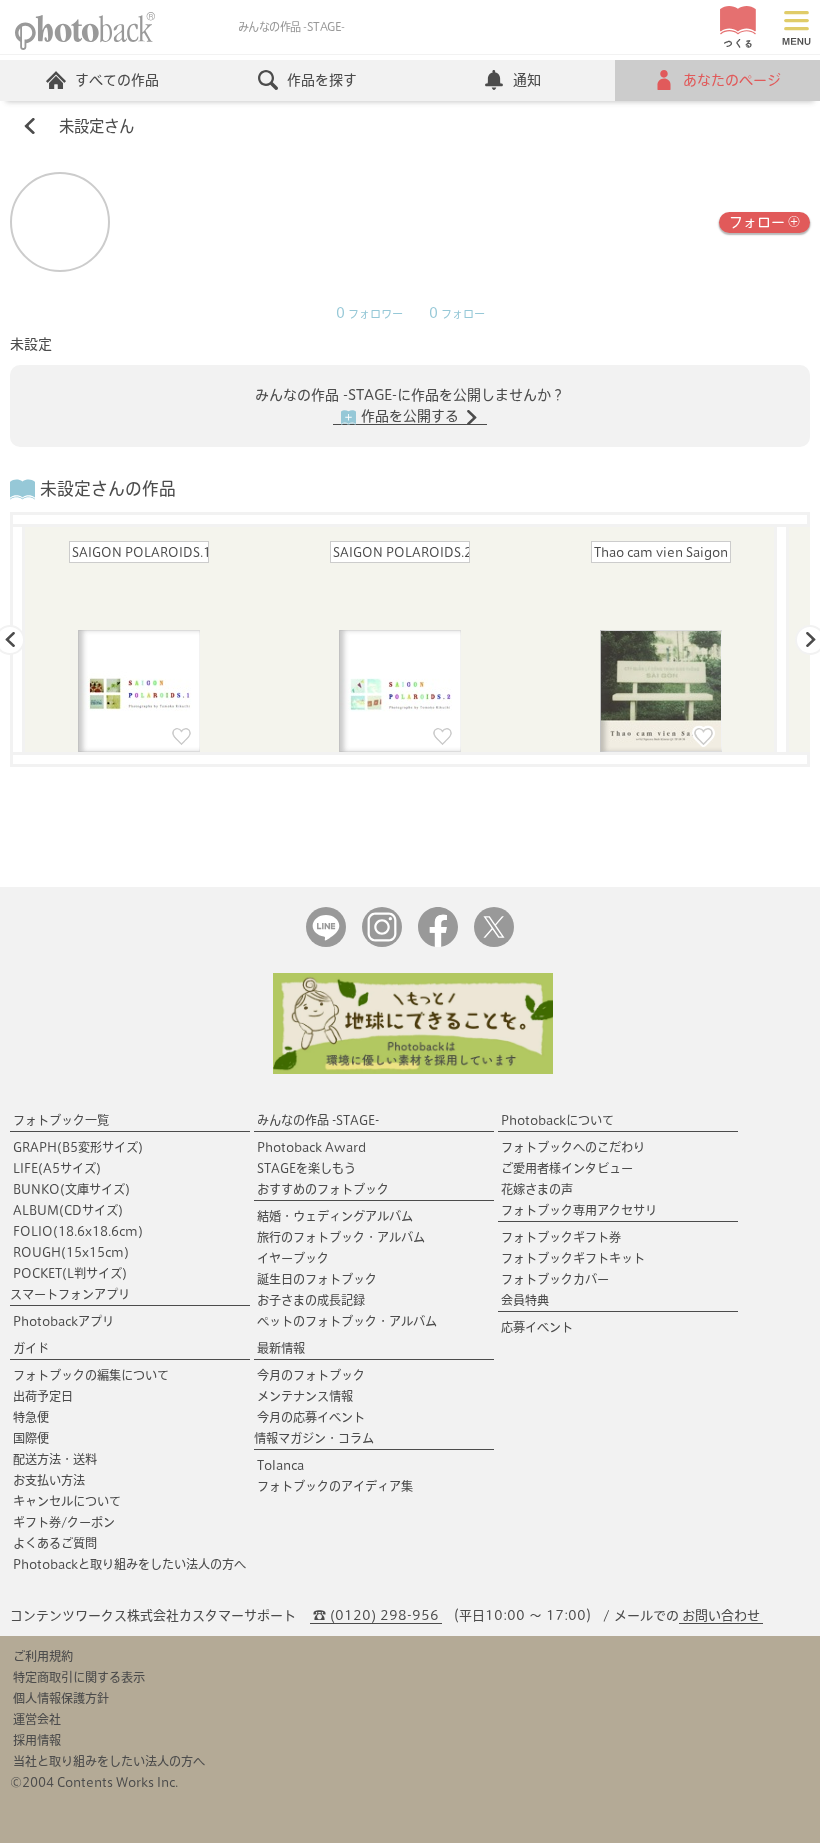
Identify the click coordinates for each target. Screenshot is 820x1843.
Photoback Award (311, 1147)
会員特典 (525, 1300)
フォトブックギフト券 (561, 1237)
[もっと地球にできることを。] (413, 1069)
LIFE (57, 1168)
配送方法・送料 (55, 1459)
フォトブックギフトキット (573, 1258)
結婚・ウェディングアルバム (335, 1216)
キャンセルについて (67, 1501)
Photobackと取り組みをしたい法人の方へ (129, 1564)
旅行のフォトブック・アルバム (341, 1237)
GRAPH (78, 1147)
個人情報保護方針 (61, 1698)
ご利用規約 (43, 1656)
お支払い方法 (49, 1480)
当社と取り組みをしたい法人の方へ (109, 1761)
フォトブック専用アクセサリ (579, 1210)
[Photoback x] (494, 942)
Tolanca (280, 1465)
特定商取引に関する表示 (79, 1677)
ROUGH (71, 1252)
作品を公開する (410, 416)
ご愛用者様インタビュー (567, 1168)
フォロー (757, 222)
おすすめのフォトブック (323, 1189)
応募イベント (537, 1327)
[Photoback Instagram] (382, 942)
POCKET (70, 1273)
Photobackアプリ (63, 1321)
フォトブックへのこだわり (573, 1147)
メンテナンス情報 (305, 1396)
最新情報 (281, 1348)
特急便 (31, 1417)
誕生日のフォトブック (317, 1279)
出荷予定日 (43, 1396)
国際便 (31, 1438)
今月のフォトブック (311, 1375)
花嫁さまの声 (537, 1189)
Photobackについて (557, 1120)
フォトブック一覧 (61, 1120)
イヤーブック (293, 1258)
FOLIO (78, 1231)
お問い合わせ (721, 1615)
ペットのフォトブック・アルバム (347, 1321)
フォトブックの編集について (91, 1375)
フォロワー (369, 314)
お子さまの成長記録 (311, 1300)
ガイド (31, 1348)
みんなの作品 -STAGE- (318, 1120)
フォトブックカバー (555, 1279)
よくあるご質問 (55, 1543)
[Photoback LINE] (326, 942)
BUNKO (71, 1189)
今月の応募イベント (311, 1417)
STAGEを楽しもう (306, 1168)
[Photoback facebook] (438, 942)
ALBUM (68, 1210)
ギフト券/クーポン (64, 1522)
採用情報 (37, 1740)
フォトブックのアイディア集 (335, 1486)
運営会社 (37, 1719)
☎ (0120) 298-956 (376, 1615)
